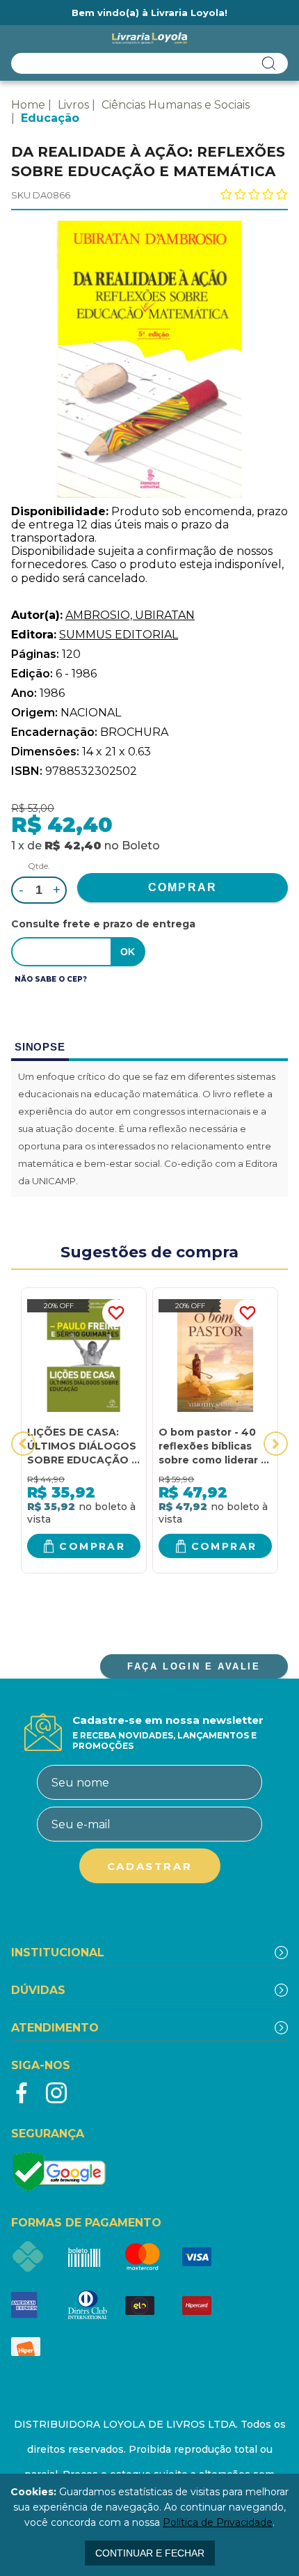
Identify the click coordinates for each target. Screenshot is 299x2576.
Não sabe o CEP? (51, 979)
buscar (269, 63)
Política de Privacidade (218, 2522)
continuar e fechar (150, 2553)
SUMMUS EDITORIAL (119, 635)
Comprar (92, 1546)
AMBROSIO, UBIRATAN (130, 615)
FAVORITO (116, 1313)
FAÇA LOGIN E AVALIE (194, 1666)
